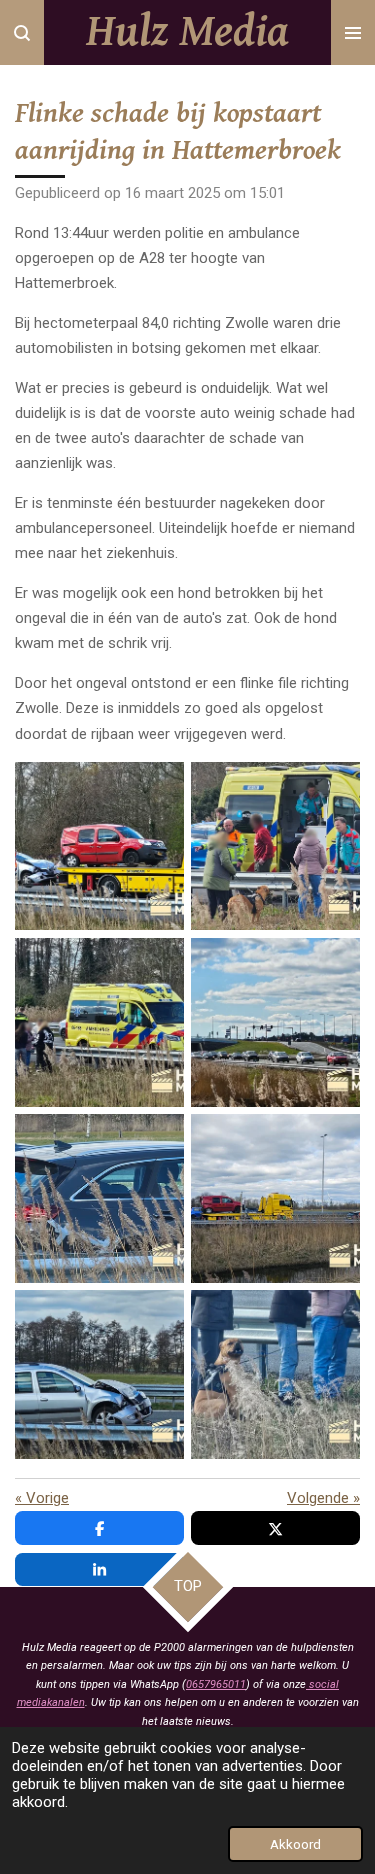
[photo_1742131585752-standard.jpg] (99, 1198)
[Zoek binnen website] (22, 32)
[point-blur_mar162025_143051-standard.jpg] (276, 846)
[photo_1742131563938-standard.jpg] (276, 1198)
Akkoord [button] (295, 1844)
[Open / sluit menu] (353, 32)
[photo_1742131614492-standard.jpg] (276, 1022)
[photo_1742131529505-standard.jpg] (276, 1375)
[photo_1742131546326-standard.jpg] (99, 1375)
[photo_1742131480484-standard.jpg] (99, 846)
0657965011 (216, 1684)
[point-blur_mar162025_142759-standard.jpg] (99, 1022)
